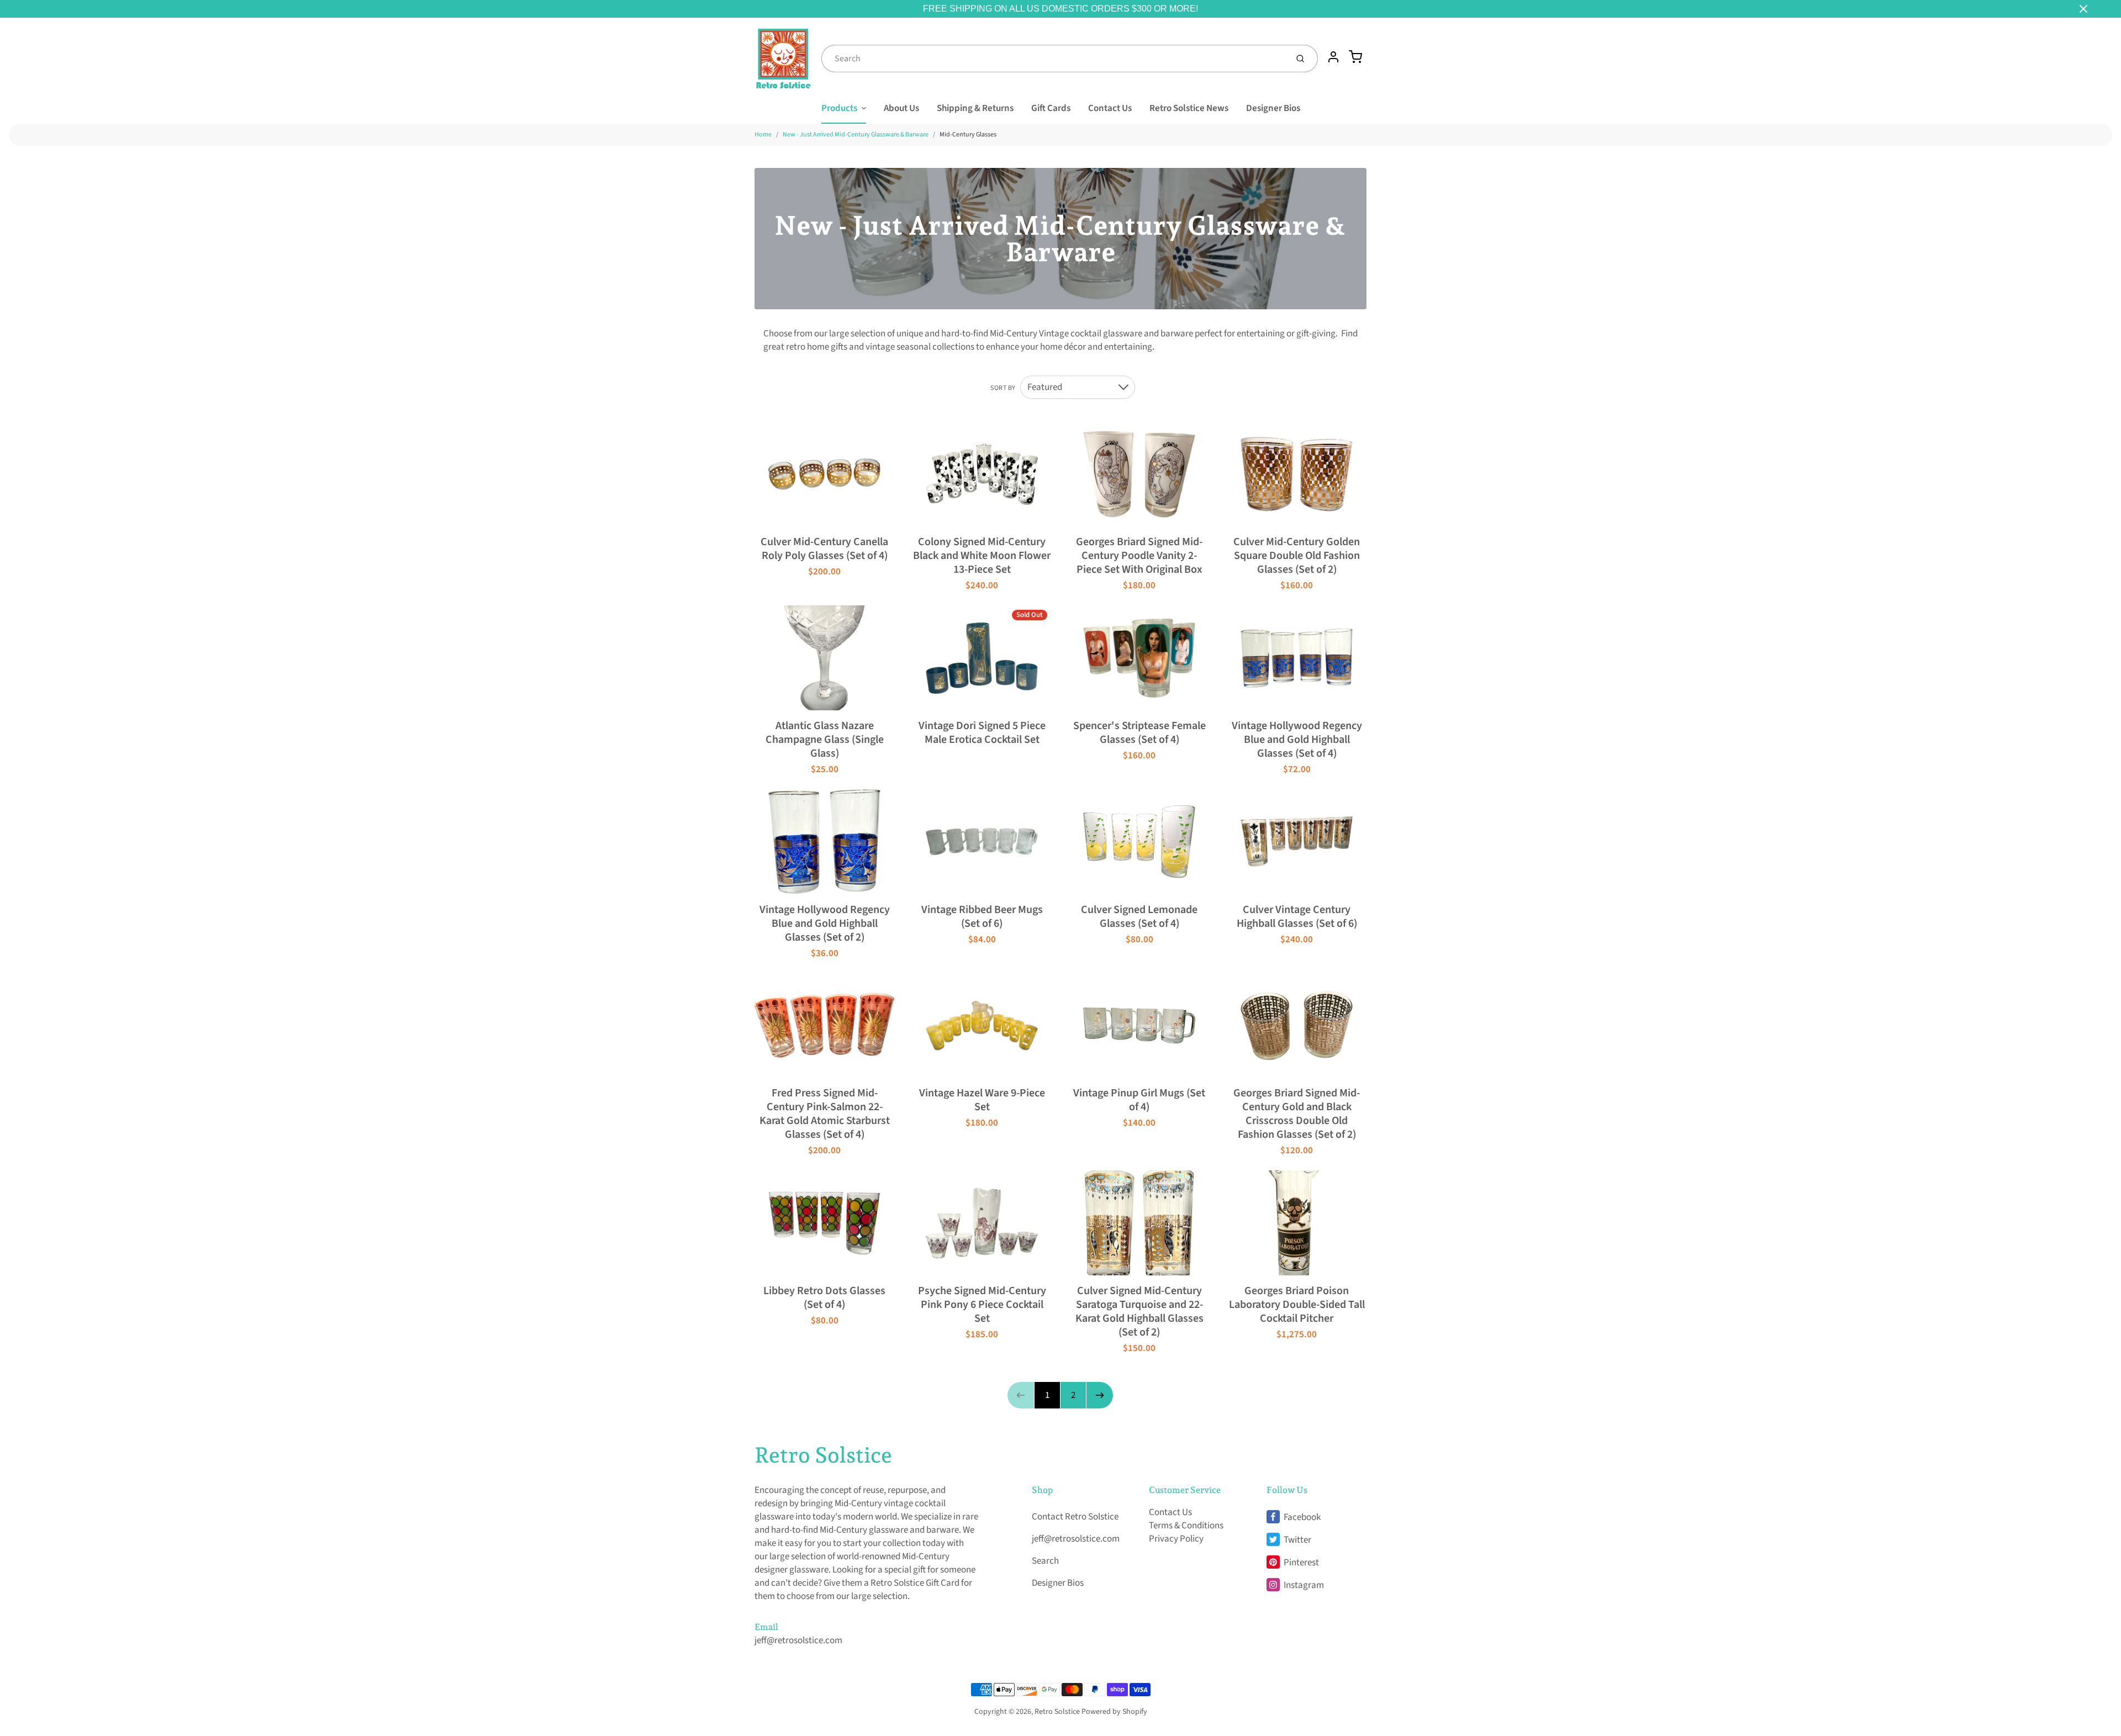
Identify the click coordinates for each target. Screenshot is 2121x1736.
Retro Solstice (823, 1455)
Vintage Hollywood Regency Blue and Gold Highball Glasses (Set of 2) (825, 924)
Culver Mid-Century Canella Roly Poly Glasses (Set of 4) (824, 549)
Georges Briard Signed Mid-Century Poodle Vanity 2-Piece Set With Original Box (1139, 556)
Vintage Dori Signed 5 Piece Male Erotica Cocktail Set (982, 733)
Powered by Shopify (1114, 1712)
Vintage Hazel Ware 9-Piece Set (982, 1100)
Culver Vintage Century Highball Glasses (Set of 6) (1297, 917)
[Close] (2083, 9)
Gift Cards (1051, 108)
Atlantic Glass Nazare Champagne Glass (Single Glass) (825, 740)
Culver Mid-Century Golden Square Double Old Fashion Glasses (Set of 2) (1297, 556)
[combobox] (1053, 59)
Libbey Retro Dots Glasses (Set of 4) (824, 1298)
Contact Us (1110, 108)
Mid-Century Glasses (968, 134)
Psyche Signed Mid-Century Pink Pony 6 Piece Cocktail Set (982, 1305)
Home (763, 134)
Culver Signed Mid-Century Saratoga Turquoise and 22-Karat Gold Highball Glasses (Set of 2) (1139, 1312)
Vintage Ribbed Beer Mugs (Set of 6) (982, 917)
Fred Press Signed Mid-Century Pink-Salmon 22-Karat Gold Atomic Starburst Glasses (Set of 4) (825, 1114)
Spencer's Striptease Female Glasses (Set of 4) (1139, 733)
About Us (901, 108)
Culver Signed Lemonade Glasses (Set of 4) (1139, 917)
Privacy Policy (1176, 1539)
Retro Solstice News (1189, 108)
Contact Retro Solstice (1075, 1517)
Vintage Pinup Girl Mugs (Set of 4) (1139, 1100)
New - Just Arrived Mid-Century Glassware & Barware (856, 134)
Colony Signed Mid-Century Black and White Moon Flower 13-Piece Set (982, 556)
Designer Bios (1273, 108)
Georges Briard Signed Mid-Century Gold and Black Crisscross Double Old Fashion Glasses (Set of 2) (1297, 1114)
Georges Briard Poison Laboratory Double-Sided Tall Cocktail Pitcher (1297, 1305)
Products (839, 108)
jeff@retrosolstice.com (798, 1640)
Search (1045, 1561)
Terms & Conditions (1186, 1526)
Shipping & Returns (975, 108)
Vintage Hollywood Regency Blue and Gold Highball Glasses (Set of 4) (1297, 740)
